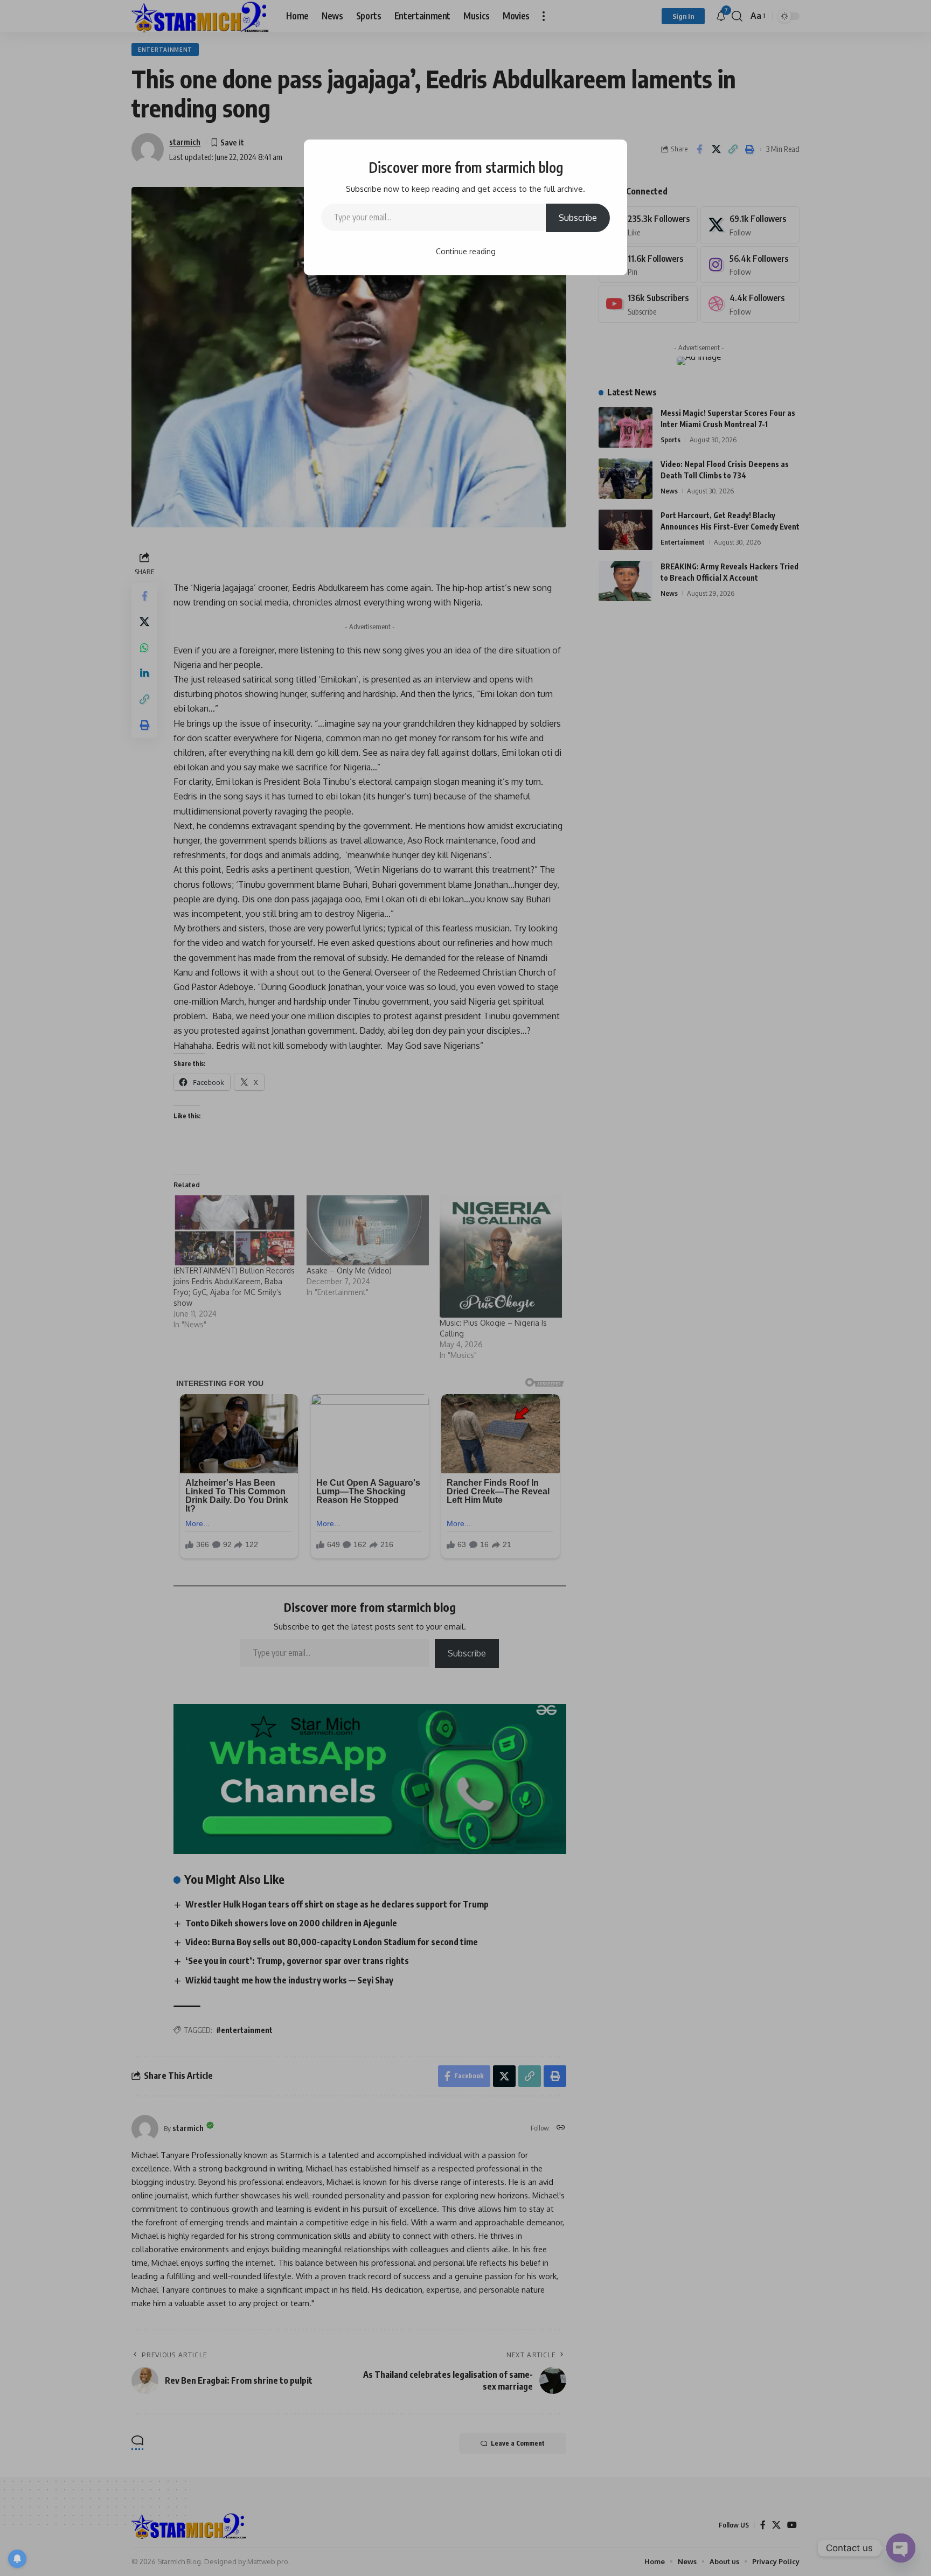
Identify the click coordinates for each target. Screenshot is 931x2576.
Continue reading (466, 251)
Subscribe (578, 218)
